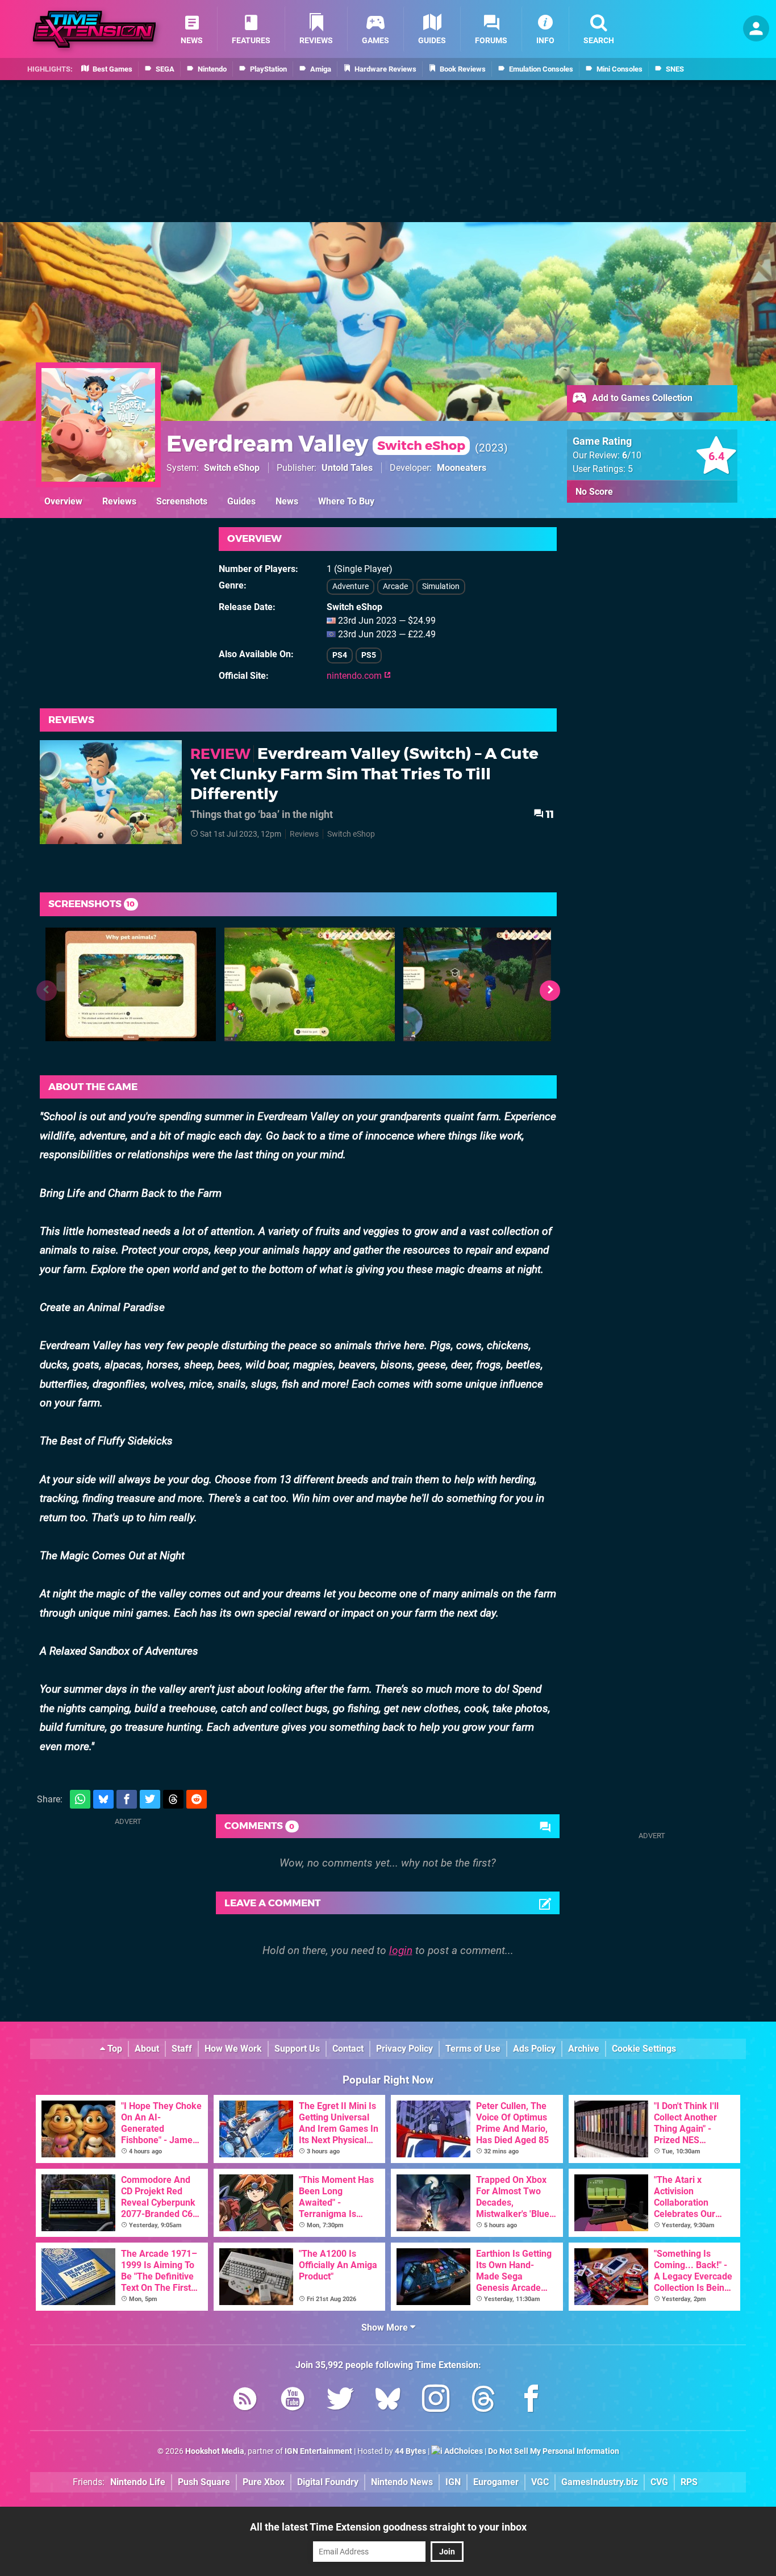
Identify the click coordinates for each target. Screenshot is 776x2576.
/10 (632, 455)
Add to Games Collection (641, 398)
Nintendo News (402, 2482)
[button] (550, 991)
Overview (63, 501)
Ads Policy (534, 2049)
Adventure (351, 586)
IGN (453, 2482)
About (147, 2049)
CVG (659, 2482)
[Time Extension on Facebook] (531, 2401)
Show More (386, 2327)
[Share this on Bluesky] (103, 1799)
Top (114, 2049)
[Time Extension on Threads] (483, 2401)
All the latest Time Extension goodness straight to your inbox (388, 2527)
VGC (540, 2482)
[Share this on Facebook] (127, 1799)
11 (549, 814)
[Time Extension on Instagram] (436, 2401)
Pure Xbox (264, 2482)
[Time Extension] (94, 29)
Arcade (395, 586)
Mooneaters (462, 468)
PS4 (340, 655)
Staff (182, 2049)
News (287, 501)
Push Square (204, 2482)
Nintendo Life (138, 2482)
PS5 (369, 655)
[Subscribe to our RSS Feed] (245, 2401)
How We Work (233, 2049)
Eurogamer (496, 2482)
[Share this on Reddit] (197, 1799)
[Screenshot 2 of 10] (310, 984)
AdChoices (463, 2451)
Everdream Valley (316, 443)
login (401, 1950)
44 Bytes (410, 2451)
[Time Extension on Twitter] (340, 2401)
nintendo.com (355, 676)
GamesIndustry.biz (600, 2482)
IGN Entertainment (318, 2451)
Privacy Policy (404, 2049)
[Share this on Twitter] (150, 1799)
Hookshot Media (215, 2451)
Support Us (297, 2049)
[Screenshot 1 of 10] (131, 984)
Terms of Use (473, 2049)
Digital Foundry (328, 2482)
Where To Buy (346, 501)
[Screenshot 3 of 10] (489, 984)
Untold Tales (347, 468)
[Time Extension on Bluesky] (388, 2401)
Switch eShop (232, 468)
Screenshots (182, 501)
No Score (594, 492)
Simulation (441, 586)
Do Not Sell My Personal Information (554, 2451)
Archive (584, 2049)
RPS (689, 2482)
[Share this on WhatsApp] (80, 1799)
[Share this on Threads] (173, 1799)
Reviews (119, 501)
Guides (241, 501)
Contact (348, 2049)
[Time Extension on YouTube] (293, 2401)
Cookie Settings (644, 2049)
